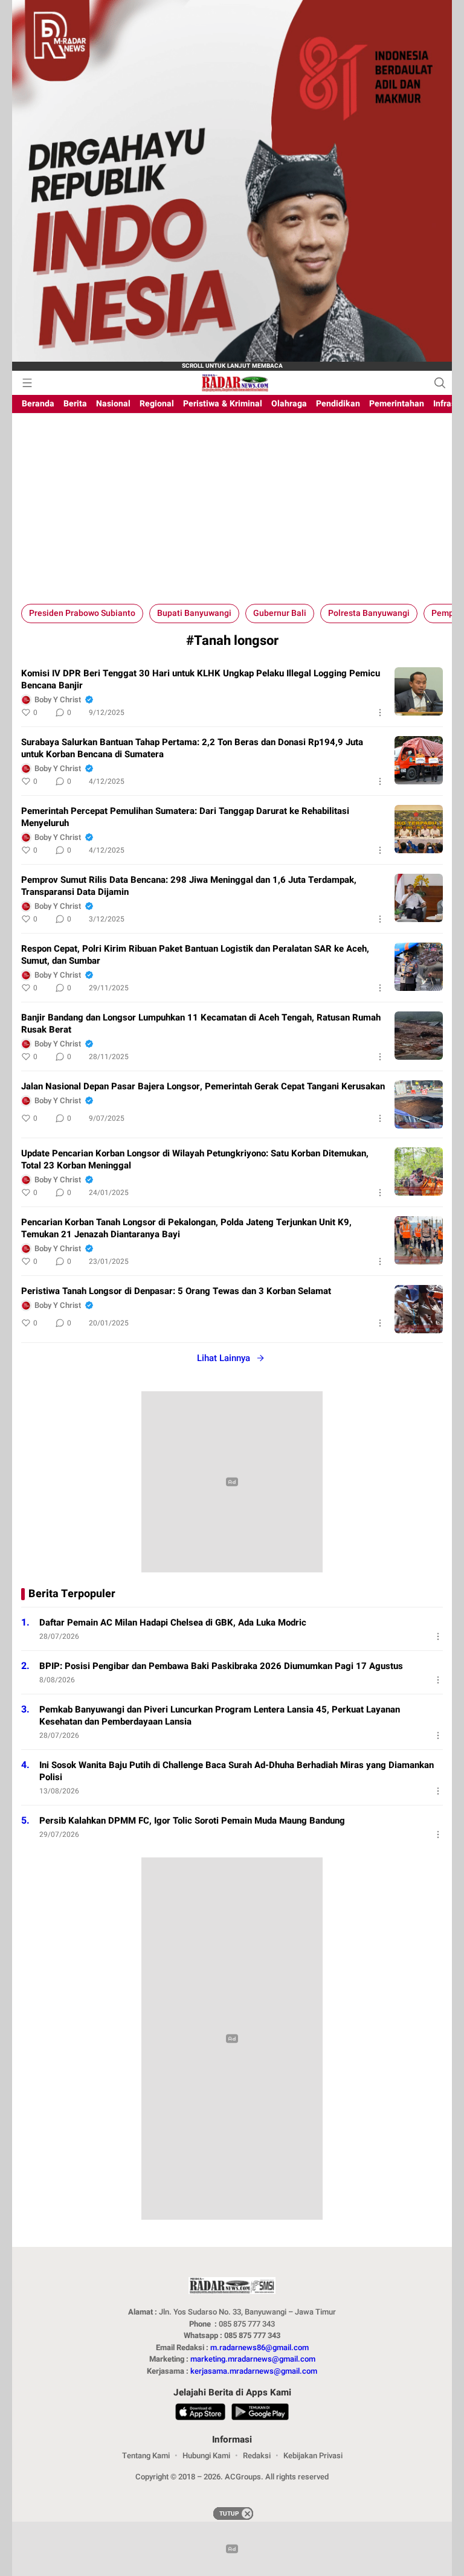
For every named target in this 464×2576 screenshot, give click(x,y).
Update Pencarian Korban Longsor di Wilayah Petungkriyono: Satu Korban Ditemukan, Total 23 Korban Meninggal (195, 1159)
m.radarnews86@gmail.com (259, 2347)
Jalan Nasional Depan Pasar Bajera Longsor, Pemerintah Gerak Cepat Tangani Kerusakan (203, 1086)
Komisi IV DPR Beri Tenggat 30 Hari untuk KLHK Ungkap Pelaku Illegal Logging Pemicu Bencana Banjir (201, 679)
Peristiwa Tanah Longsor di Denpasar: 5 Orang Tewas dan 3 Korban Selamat (176, 1291)
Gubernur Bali (280, 613)
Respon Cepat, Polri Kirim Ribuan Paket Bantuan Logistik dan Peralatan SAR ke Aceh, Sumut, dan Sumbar (195, 955)
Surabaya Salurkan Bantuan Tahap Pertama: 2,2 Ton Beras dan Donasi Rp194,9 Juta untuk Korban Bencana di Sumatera (192, 748)
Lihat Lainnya (224, 1358)
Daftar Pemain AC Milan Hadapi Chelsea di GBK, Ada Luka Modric (173, 1623)
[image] (419, 691)
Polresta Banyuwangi (369, 613)
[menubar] (27, 383)
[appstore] (200, 2414)
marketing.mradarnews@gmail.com (253, 2359)
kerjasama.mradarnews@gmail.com (254, 2371)
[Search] (440, 383)
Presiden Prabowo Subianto (82, 613)
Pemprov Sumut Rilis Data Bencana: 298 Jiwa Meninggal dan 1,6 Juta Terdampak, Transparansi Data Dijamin (189, 886)
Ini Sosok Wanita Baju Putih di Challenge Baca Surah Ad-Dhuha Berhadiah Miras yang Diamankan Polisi (237, 1771)
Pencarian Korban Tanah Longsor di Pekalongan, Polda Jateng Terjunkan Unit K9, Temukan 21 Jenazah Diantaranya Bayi (186, 1228)
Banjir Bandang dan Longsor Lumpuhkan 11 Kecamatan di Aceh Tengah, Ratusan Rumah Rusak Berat (201, 1024)
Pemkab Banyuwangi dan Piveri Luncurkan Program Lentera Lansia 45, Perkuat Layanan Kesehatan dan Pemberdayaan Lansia (220, 1716)
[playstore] (260, 2414)
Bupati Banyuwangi (194, 613)
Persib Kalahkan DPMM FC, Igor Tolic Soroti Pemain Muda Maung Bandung (192, 1821)
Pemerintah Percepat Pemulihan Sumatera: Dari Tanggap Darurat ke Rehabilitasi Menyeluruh (185, 817)
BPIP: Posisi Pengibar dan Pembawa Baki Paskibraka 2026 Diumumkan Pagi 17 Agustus (221, 1666)
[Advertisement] (232, 513)
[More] (380, 713)
